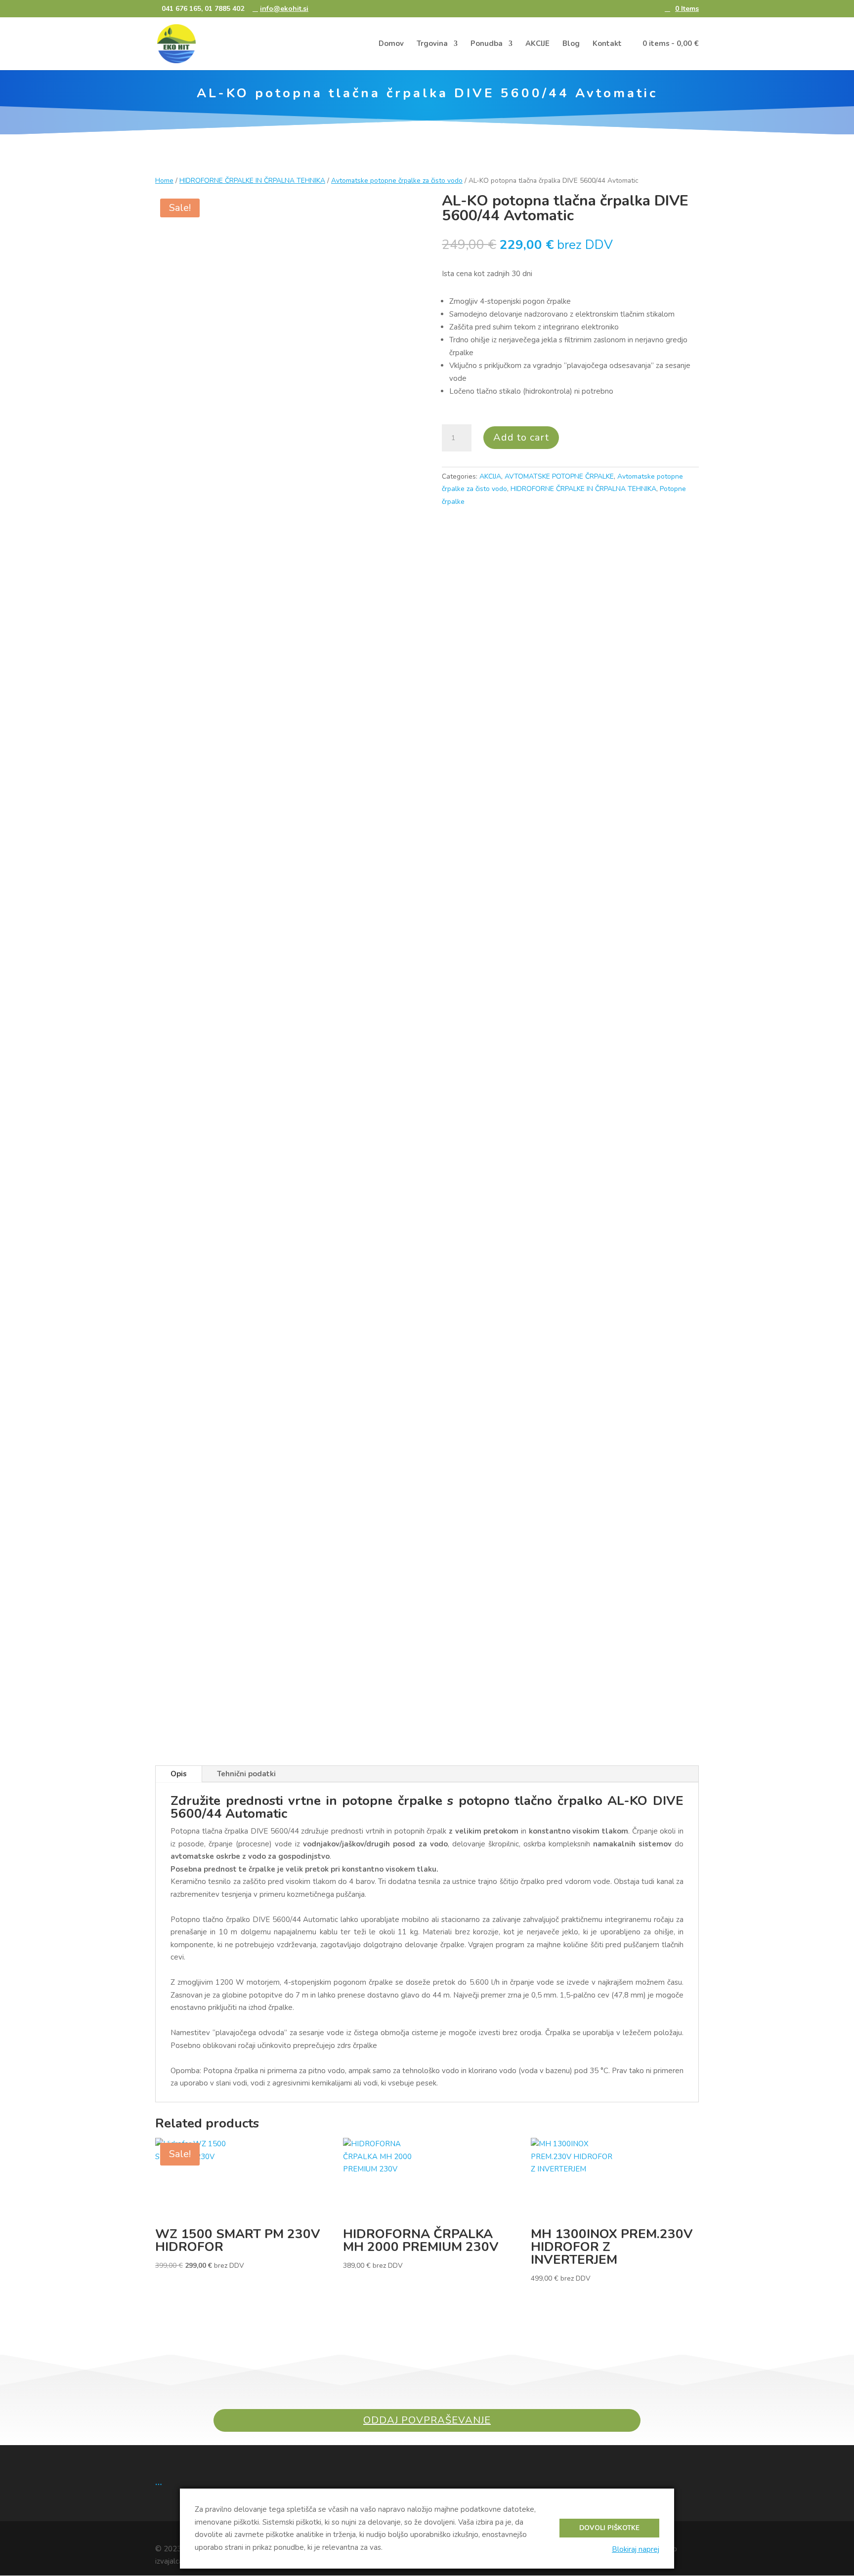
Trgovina (432, 44)
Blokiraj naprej (636, 2549)
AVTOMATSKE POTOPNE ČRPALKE (559, 476)
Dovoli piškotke (609, 2528)
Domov (391, 44)
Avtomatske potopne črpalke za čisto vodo (397, 181)
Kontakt (607, 44)
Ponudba (487, 44)
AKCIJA (490, 476)
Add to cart (521, 437)
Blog (571, 44)
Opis (179, 1774)
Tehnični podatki (246, 1774)
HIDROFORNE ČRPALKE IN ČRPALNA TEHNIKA (252, 181)
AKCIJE (537, 44)
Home (164, 181)
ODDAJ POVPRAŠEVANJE (427, 2420)
